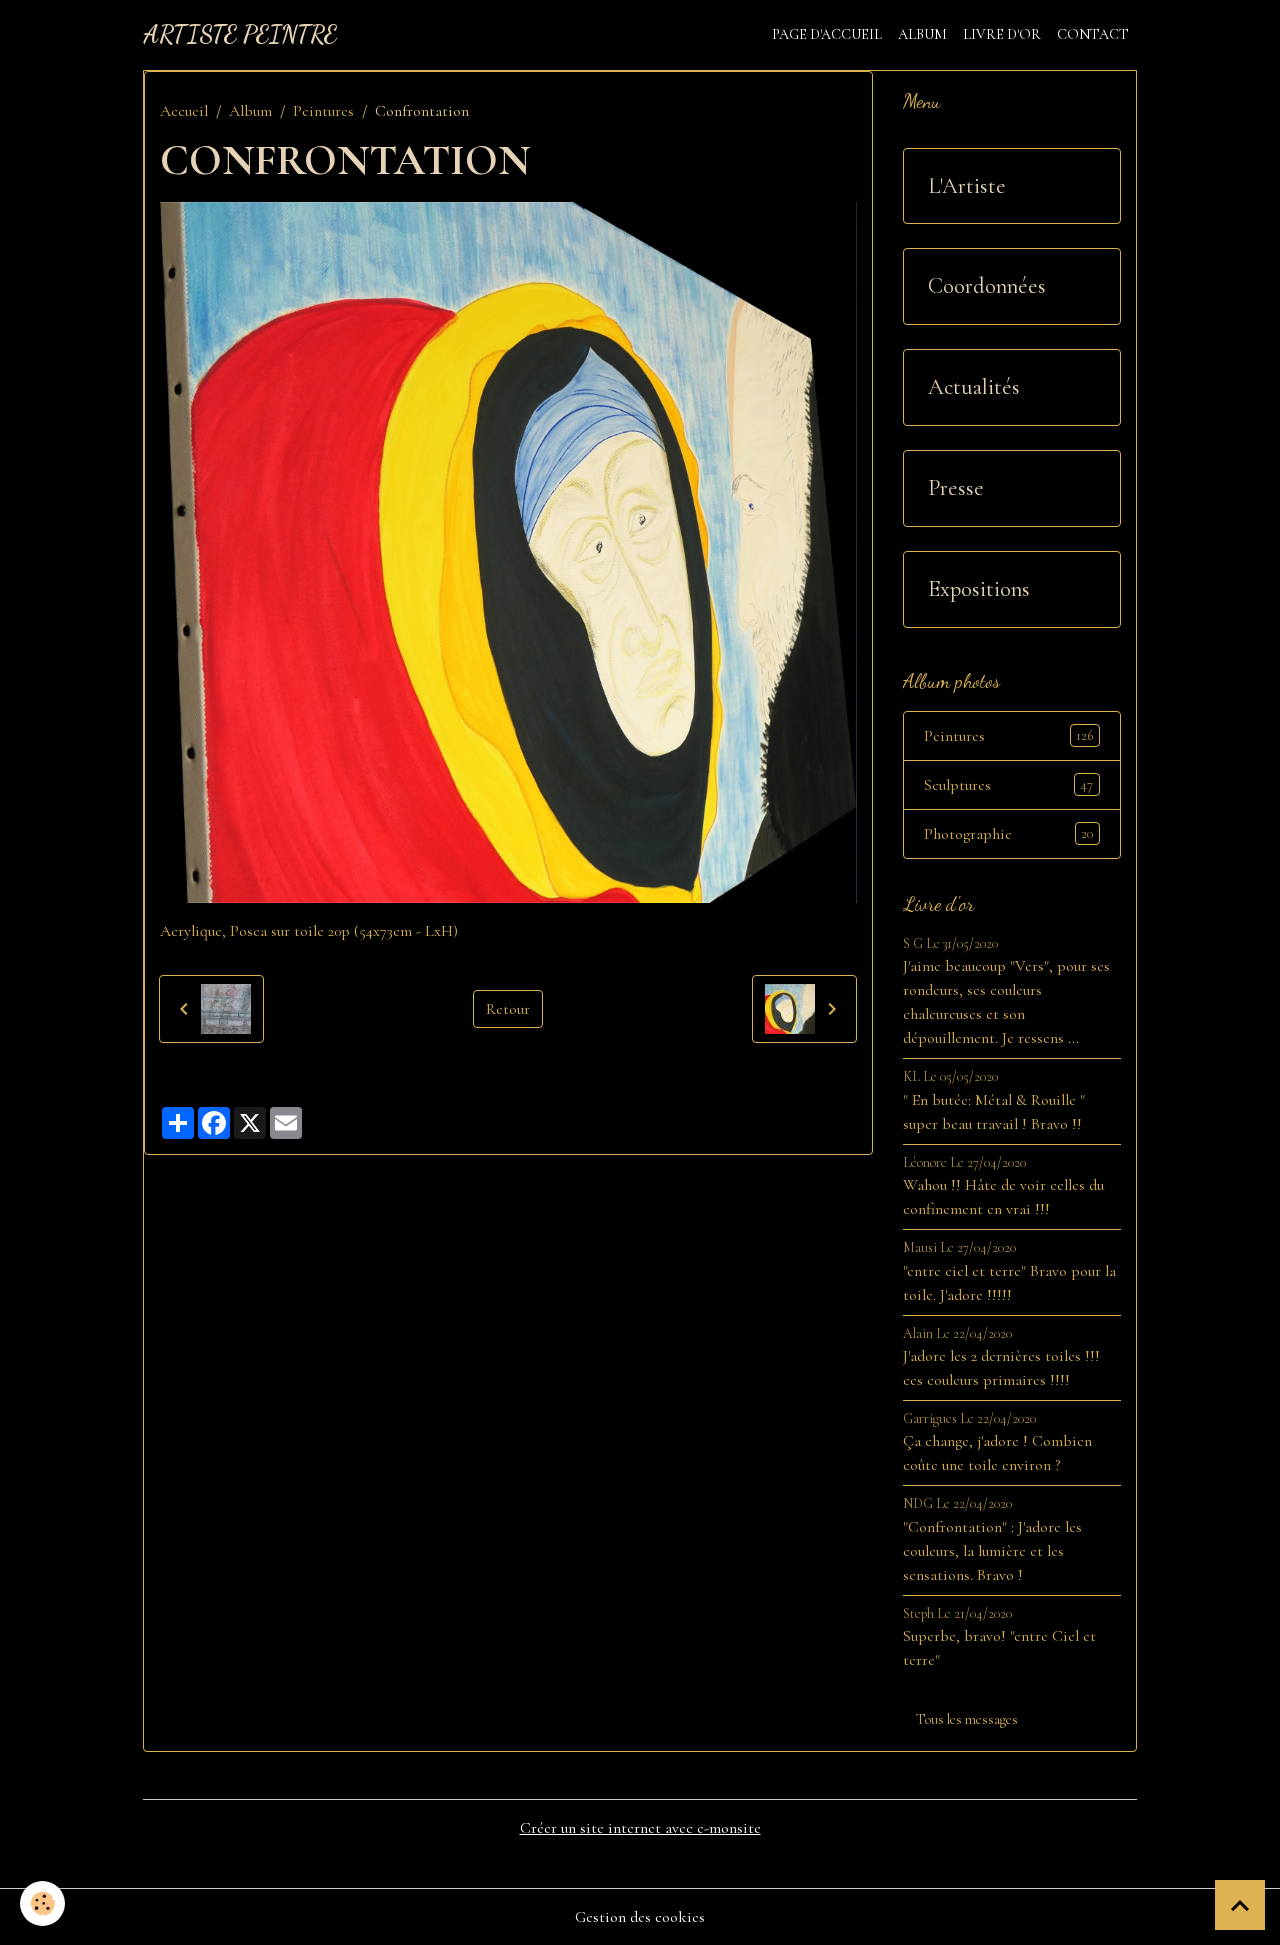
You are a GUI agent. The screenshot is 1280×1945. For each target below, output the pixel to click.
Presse (956, 488)
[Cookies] (42, 1903)
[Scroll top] (1240, 1905)
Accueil (184, 111)
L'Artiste (967, 186)
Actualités (974, 387)
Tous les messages (967, 1719)
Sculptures (1008, 785)
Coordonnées (987, 286)
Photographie (1008, 834)
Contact (1093, 34)
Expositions (979, 589)
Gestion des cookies (640, 1917)
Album (922, 34)
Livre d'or (1002, 34)
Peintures (323, 111)
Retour (508, 1009)
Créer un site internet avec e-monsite (640, 1828)
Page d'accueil (827, 34)
